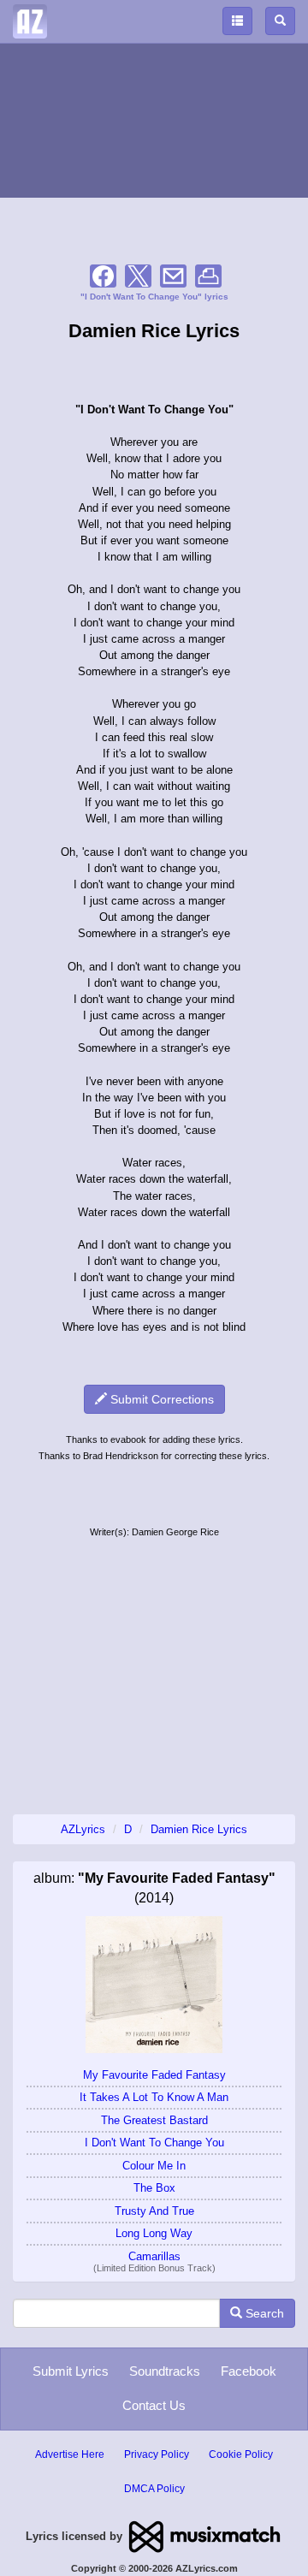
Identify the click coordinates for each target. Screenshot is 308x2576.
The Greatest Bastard (154, 2120)
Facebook (249, 2371)
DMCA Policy (154, 2489)
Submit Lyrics (71, 2371)
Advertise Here (70, 2454)
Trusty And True (154, 2211)
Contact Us (154, 2405)
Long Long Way (154, 2233)
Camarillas (154, 2256)
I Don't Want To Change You (154, 2143)
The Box (154, 2188)
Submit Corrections (160, 1399)
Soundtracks (165, 2371)
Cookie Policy (241, 2454)
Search (263, 2313)
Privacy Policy (157, 2454)
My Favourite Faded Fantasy (154, 2075)
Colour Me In (154, 2166)
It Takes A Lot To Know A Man (154, 2097)
